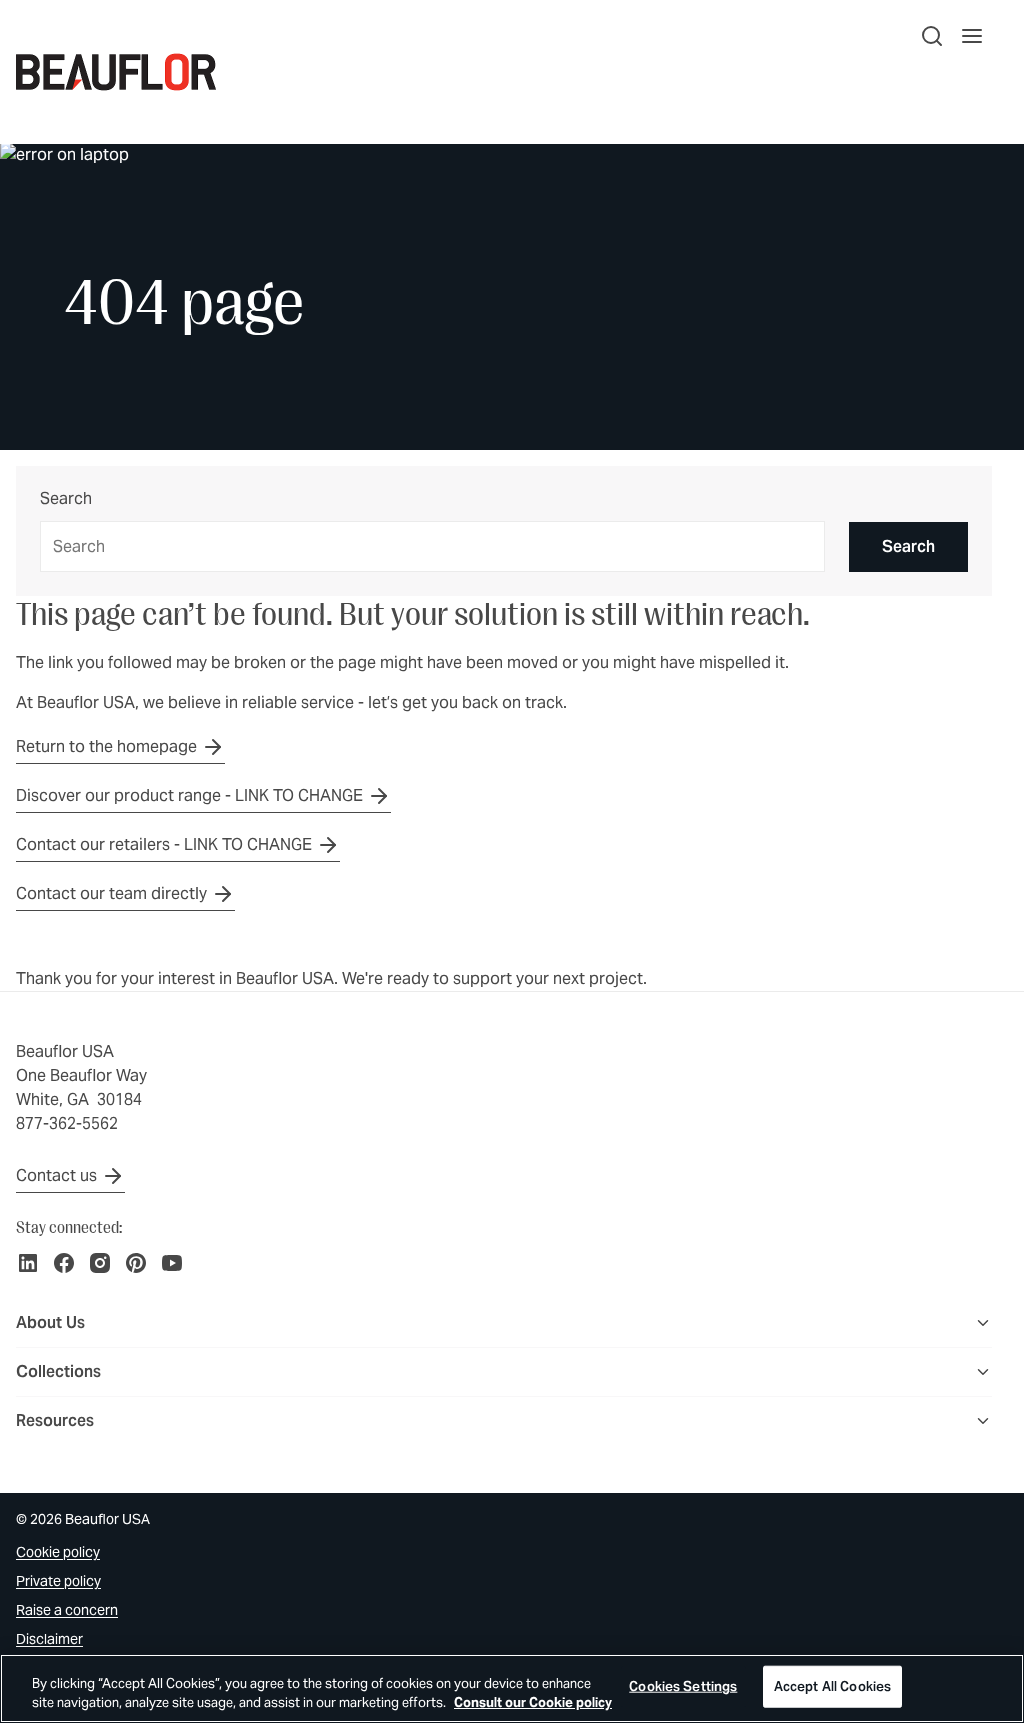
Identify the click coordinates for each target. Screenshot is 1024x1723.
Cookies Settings (683, 1686)
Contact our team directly (111, 893)
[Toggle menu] (983, 1323)
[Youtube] (172, 1263)
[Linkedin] (28, 1263)
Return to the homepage (106, 746)
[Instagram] (100, 1263)
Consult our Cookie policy (533, 1702)
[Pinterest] (136, 1263)
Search (66, 499)
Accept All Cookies (832, 1686)
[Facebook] (64, 1263)
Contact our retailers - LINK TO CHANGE (164, 844)
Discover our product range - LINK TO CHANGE (189, 795)
